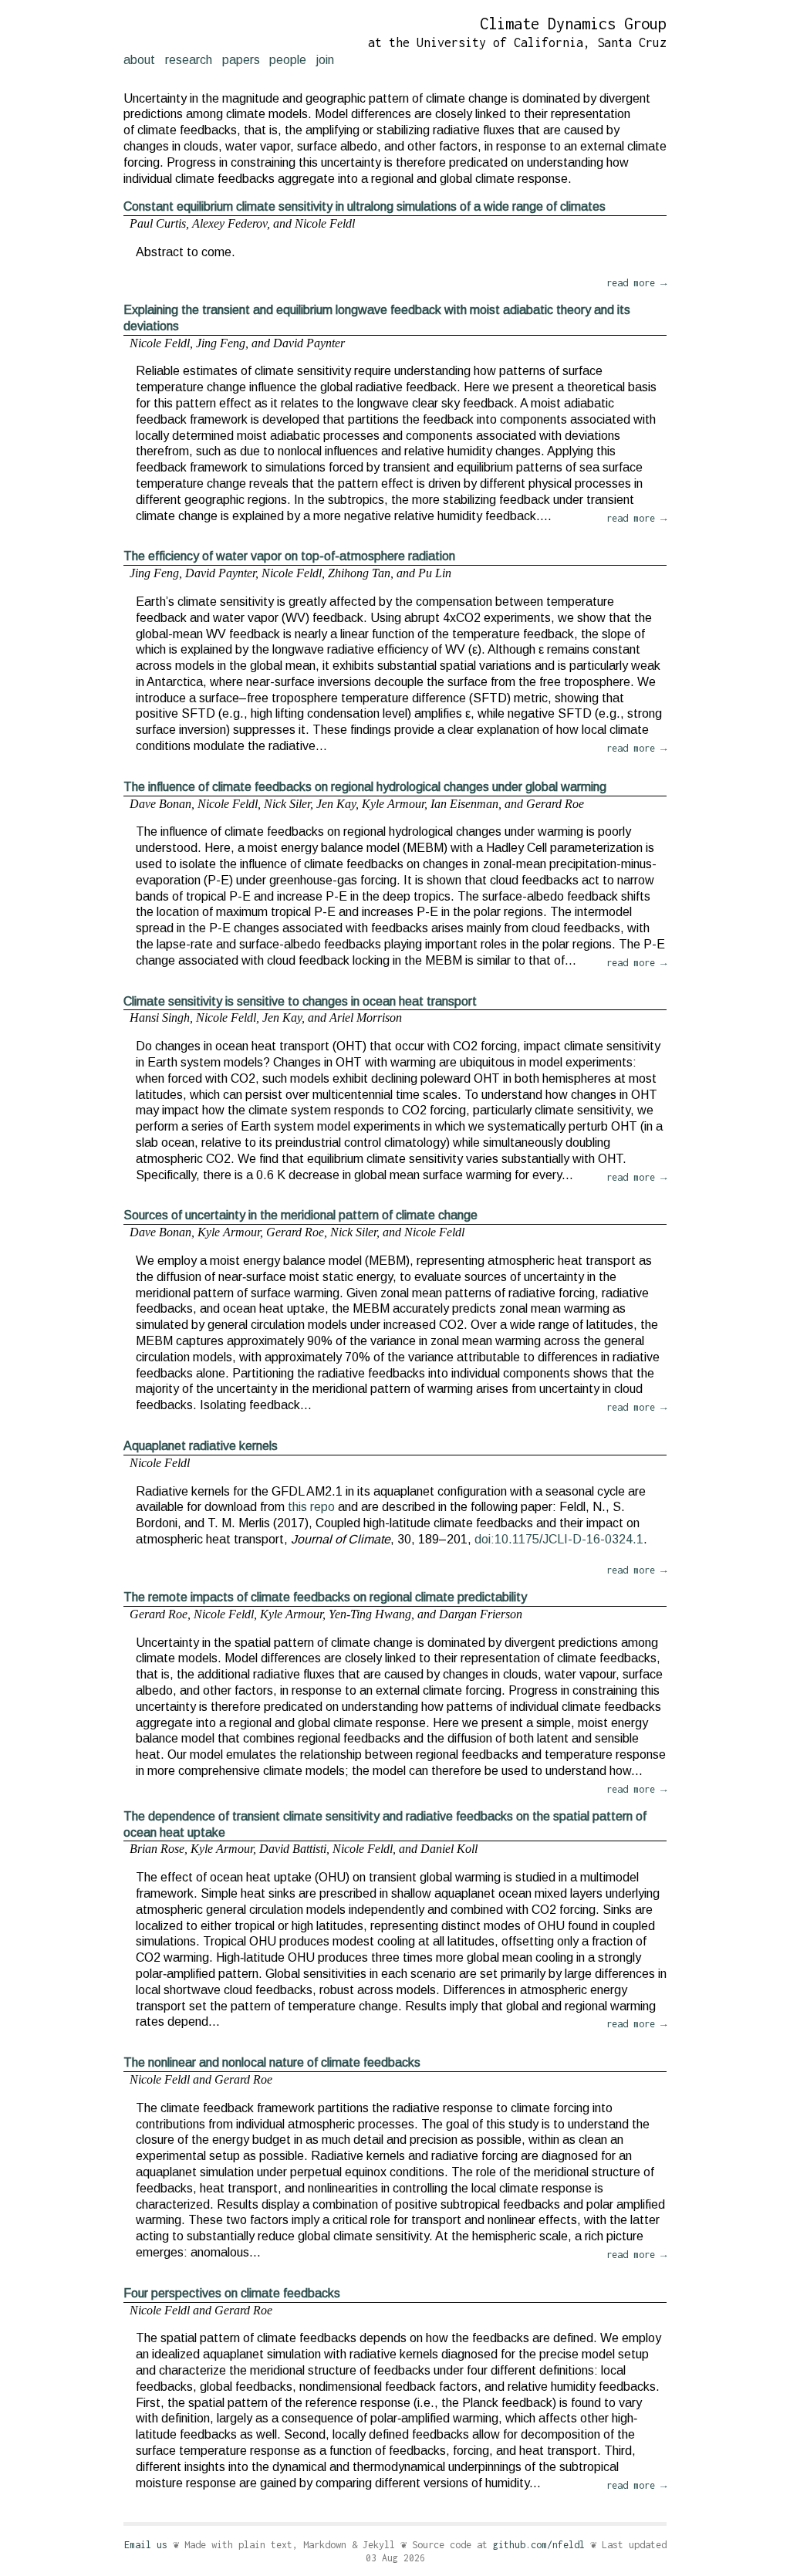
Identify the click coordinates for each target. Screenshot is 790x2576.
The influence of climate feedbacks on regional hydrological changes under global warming (365, 787)
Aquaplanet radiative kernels (201, 1446)
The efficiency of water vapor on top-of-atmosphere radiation (289, 556)
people (288, 60)
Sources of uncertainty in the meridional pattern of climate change (300, 1215)
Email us (146, 2545)
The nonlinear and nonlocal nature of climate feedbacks (272, 2062)
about (139, 60)
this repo (311, 1507)
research (189, 60)
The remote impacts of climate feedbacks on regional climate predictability (325, 1597)
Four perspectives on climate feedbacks (232, 2293)
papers (241, 60)
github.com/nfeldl (539, 2545)
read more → (636, 283)
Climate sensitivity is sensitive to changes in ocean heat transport (300, 1001)
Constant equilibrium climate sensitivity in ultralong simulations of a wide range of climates (365, 206)
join (325, 60)
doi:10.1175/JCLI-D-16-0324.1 (559, 1539)
